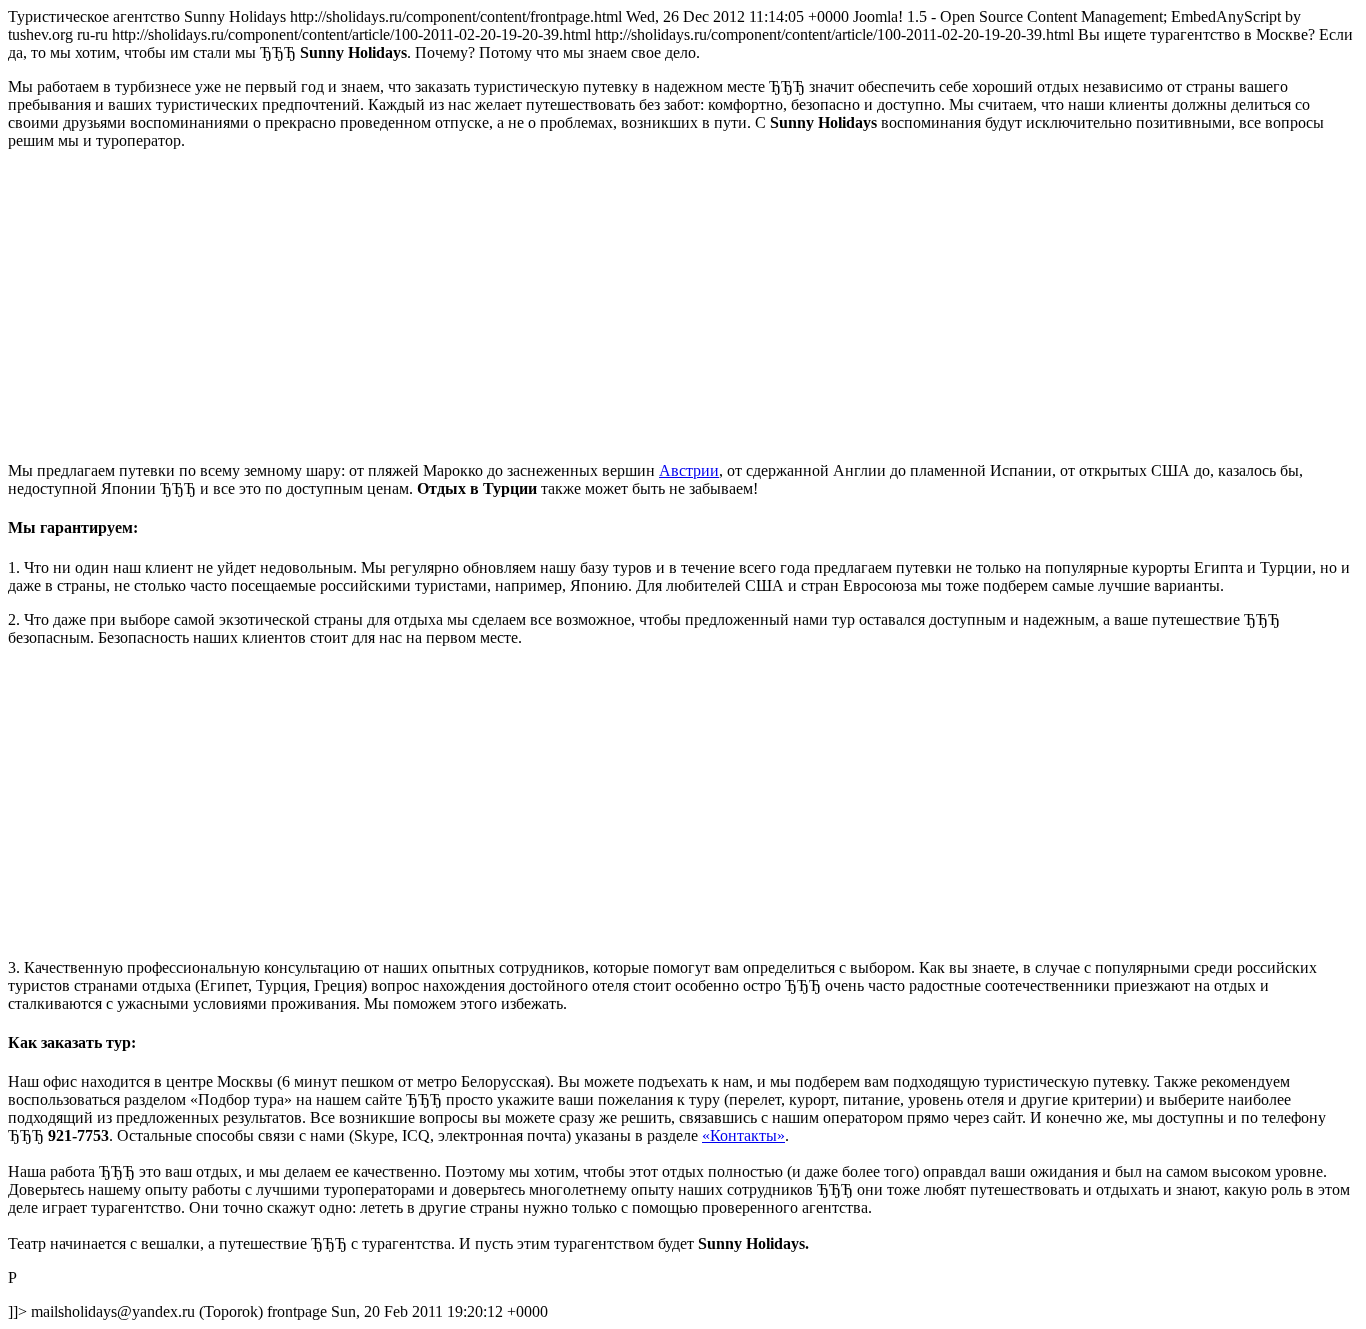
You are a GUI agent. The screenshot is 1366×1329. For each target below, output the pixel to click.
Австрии (689, 470)
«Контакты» (743, 1135)
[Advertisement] (608, 306)
